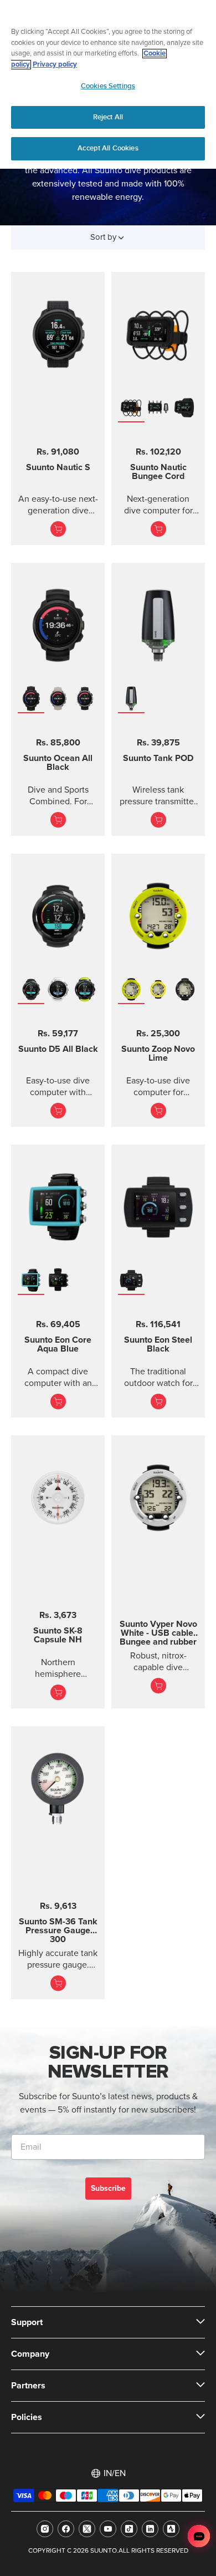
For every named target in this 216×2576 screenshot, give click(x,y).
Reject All (108, 117)
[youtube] (108, 2529)
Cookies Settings (108, 86)
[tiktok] (129, 2529)
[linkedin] (150, 2529)
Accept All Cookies (108, 148)
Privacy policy (55, 65)
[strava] (171, 2529)
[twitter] (87, 2529)
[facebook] (66, 2529)
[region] (108, 84)
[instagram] (45, 2529)
